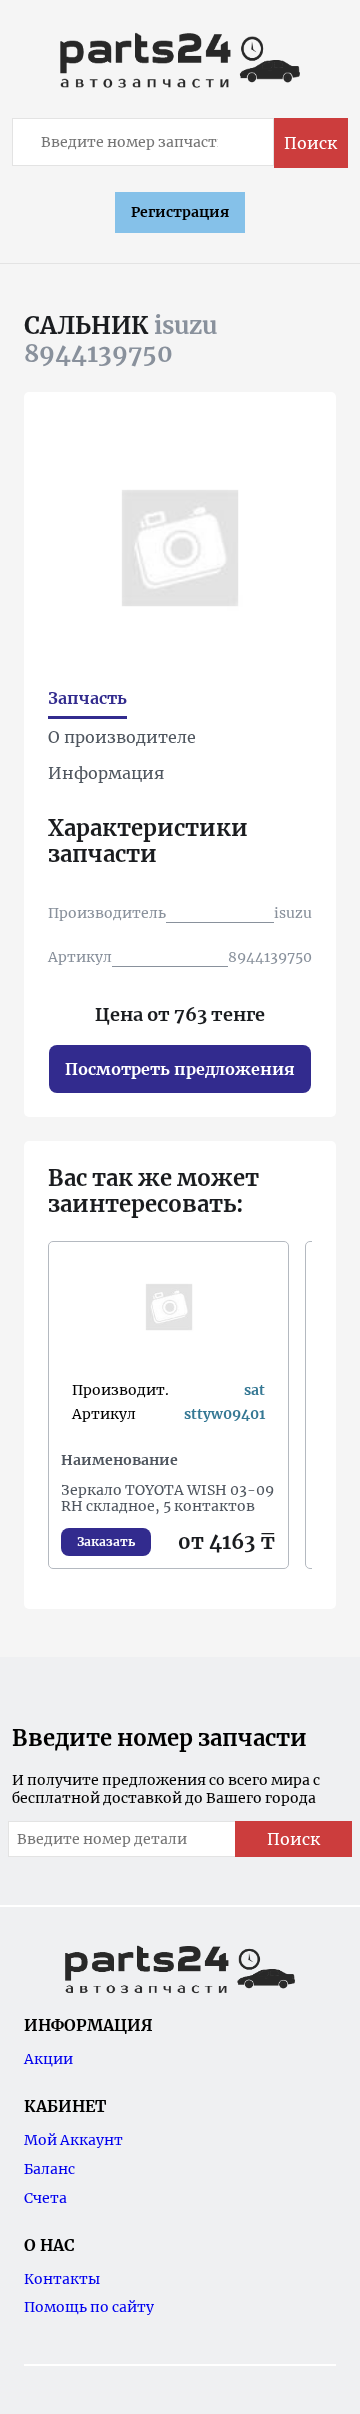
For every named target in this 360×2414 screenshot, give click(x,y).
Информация (106, 773)
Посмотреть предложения (180, 1069)
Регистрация (180, 212)
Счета (45, 2198)
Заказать (106, 1541)
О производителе (122, 737)
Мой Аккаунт (73, 2140)
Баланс (49, 2169)
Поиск (310, 143)
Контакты (62, 2279)
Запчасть (87, 698)
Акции (48, 2059)
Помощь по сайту (89, 2307)
